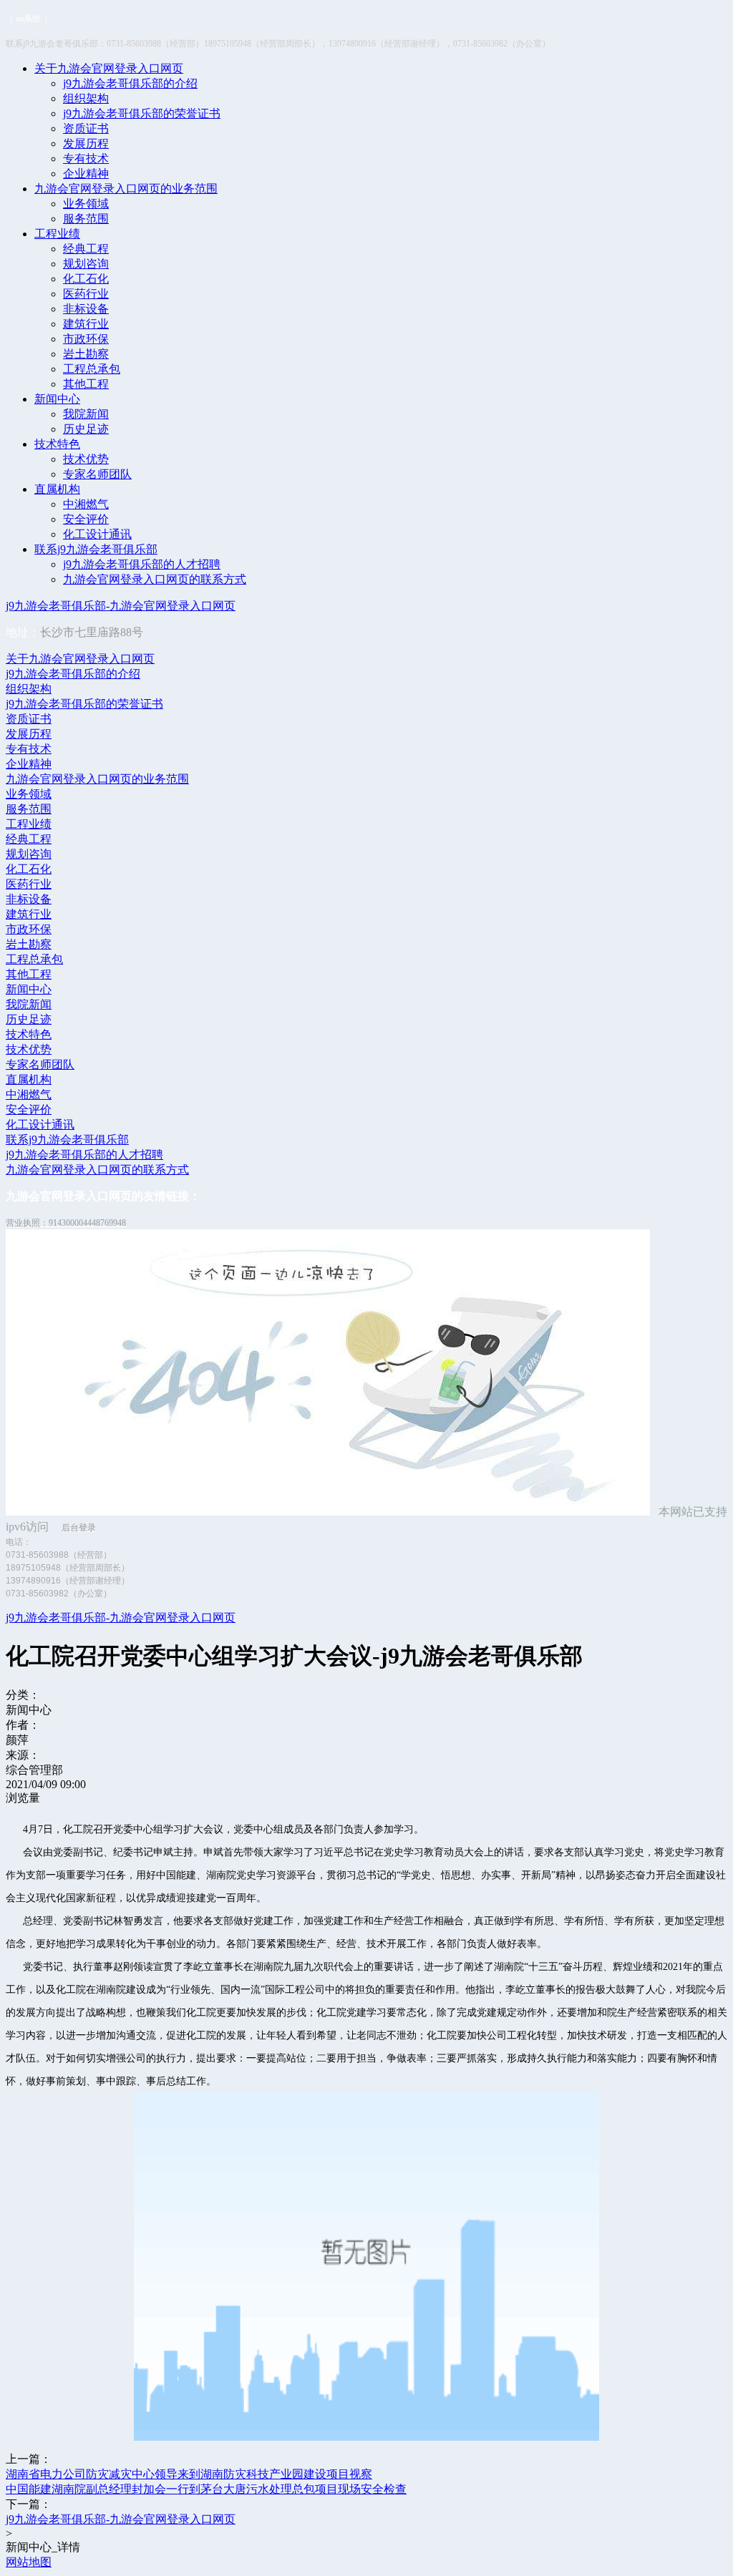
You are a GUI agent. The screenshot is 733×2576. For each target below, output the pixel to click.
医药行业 (86, 294)
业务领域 (86, 204)
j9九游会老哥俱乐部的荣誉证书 (142, 113)
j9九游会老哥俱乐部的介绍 (130, 83)
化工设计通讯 (97, 534)
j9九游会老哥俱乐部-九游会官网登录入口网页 (121, 606)
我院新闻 (86, 414)
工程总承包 (92, 369)
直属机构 (57, 489)
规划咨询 (86, 264)
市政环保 (86, 339)
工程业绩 (57, 234)
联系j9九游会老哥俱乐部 (96, 549)
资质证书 (86, 128)
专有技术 (86, 158)
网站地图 (29, 2562)
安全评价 (86, 519)
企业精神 (86, 174)
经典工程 (86, 249)
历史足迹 (86, 429)
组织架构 (86, 98)
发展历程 (86, 143)
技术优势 (86, 459)
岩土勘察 (86, 354)
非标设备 (86, 309)
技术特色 (57, 444)
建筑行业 (86, 324)
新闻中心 (57, 399)
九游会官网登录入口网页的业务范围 (126, 189)
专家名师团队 (97, 474)
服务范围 (86, 219)
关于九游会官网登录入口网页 (109, 68)
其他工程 (86, 384)
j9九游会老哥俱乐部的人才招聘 (142, 564)
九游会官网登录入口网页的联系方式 (155, 579)
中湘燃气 (86, 504)
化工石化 (86, 279)
